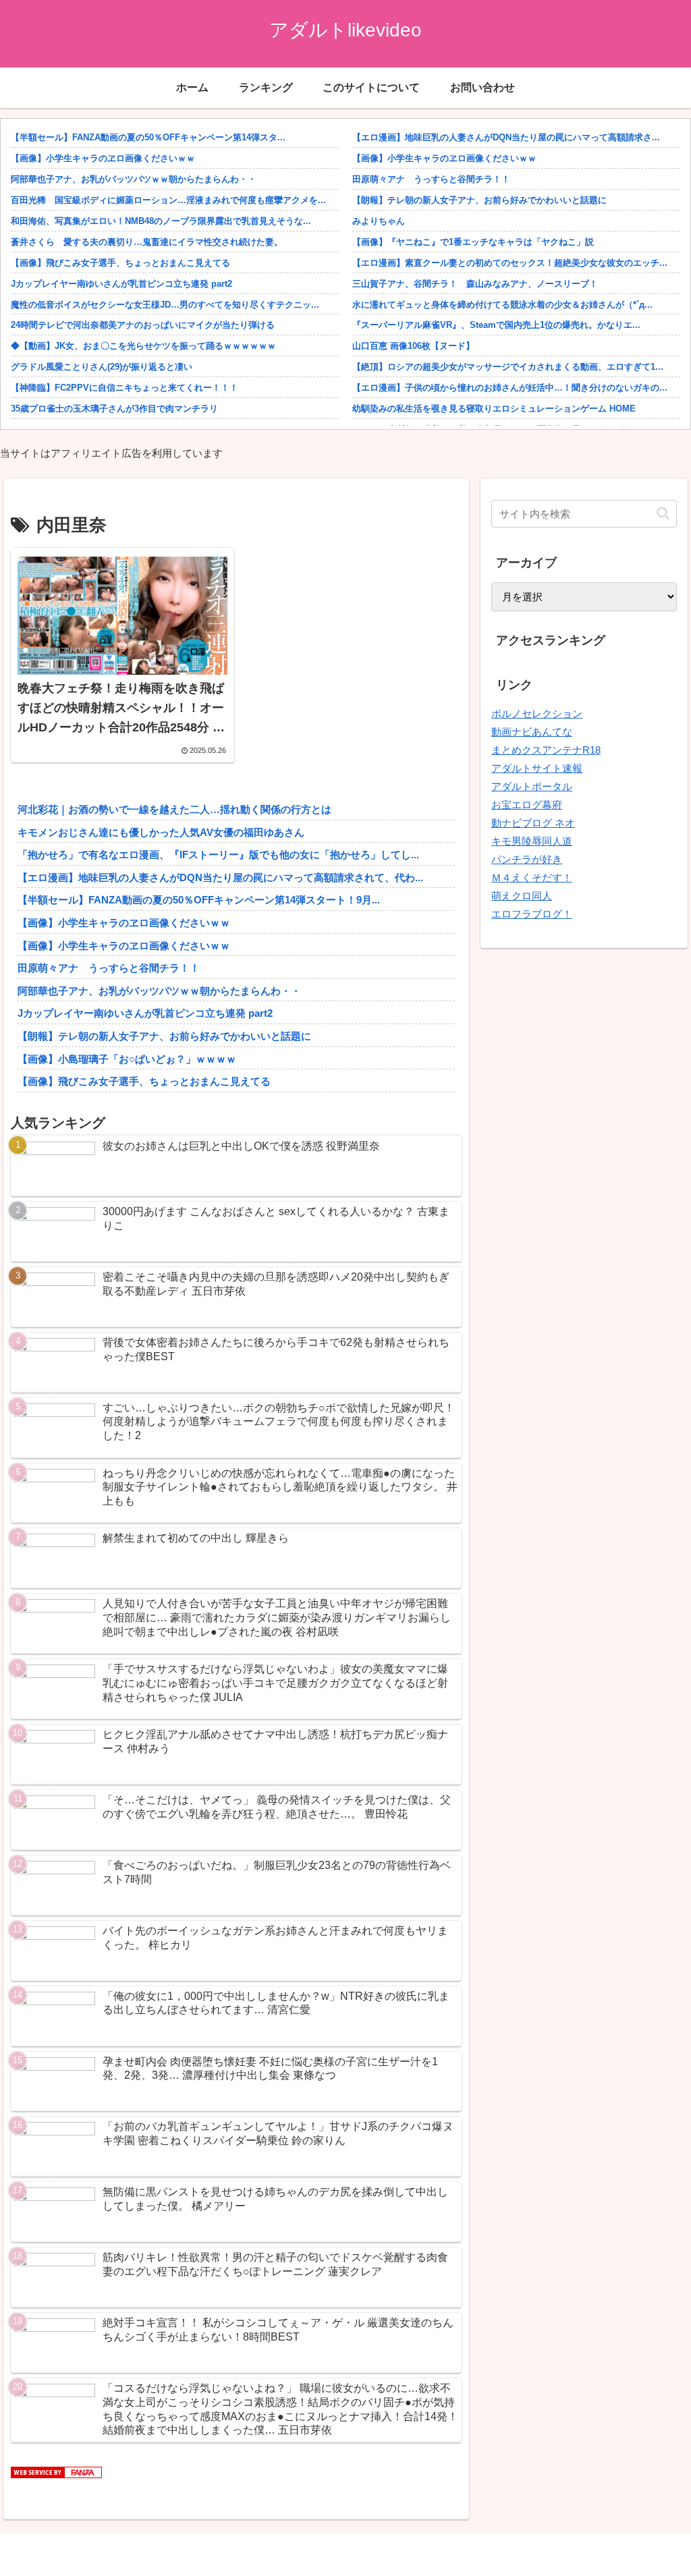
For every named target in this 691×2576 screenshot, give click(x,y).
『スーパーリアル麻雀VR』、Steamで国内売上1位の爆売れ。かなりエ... (496, 325)
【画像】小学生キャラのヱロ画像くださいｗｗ (103, 158)
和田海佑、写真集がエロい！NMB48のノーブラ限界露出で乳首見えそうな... (161, 221)
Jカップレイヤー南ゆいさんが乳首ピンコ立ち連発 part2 (121, 284)
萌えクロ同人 (522, 896)
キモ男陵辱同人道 (532, 841)
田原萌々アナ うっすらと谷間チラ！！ (431, 179)
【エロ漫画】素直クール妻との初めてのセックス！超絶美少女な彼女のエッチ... (510, 263)
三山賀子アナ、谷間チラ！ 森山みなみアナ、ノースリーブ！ (475, 284)
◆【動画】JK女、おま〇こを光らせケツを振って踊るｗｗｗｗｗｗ (143, 346)
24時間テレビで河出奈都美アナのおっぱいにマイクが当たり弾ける (143, 325)
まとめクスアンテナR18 (546, 750)
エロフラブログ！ (532, 914)
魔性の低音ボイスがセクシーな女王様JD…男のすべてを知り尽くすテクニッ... (165, 305)
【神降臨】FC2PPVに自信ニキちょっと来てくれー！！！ (125, 388)
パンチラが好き (527, 859)
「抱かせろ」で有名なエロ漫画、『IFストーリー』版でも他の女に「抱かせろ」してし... (218, 855)
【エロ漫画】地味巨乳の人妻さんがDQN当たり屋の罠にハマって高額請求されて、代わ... (220, 877)
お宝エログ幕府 (527, 805)
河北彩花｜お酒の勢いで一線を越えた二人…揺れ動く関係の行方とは (174, 809)
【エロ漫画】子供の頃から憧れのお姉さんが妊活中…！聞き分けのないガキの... (510, 388)
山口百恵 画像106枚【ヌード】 (413, 346)
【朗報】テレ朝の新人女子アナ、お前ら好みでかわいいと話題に (479, 200)
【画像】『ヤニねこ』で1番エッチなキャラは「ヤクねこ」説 (473, 242)
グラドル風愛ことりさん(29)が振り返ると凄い (102, 367)
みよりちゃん (379, 221)
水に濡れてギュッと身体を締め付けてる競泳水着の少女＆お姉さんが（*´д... (502, 305)
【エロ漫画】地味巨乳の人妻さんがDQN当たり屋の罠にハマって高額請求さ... (506, 137)
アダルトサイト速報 (537, 768)
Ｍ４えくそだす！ (532, 877)
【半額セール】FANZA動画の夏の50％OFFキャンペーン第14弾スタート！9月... (199, 900)
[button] (663, 513)
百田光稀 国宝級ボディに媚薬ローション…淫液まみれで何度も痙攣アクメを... (168, 200)
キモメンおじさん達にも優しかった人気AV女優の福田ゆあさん (161, 832)
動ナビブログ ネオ (533, 823)
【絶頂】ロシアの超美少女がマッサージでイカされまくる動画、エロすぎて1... (508, 367)
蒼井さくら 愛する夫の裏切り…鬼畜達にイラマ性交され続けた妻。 (147, 242)
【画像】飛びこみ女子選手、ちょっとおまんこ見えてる (120, 263)
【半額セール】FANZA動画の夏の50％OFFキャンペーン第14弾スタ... (148, 137)
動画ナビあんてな (532, 732)
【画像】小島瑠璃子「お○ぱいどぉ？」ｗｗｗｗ (127, 1059)
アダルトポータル (532, 786)
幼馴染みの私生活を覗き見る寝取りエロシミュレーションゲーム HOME (494, 409)
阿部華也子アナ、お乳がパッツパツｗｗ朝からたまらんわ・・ (134, 179)
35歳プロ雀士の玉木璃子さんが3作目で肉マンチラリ (114, 409)
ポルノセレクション (537, 713)
